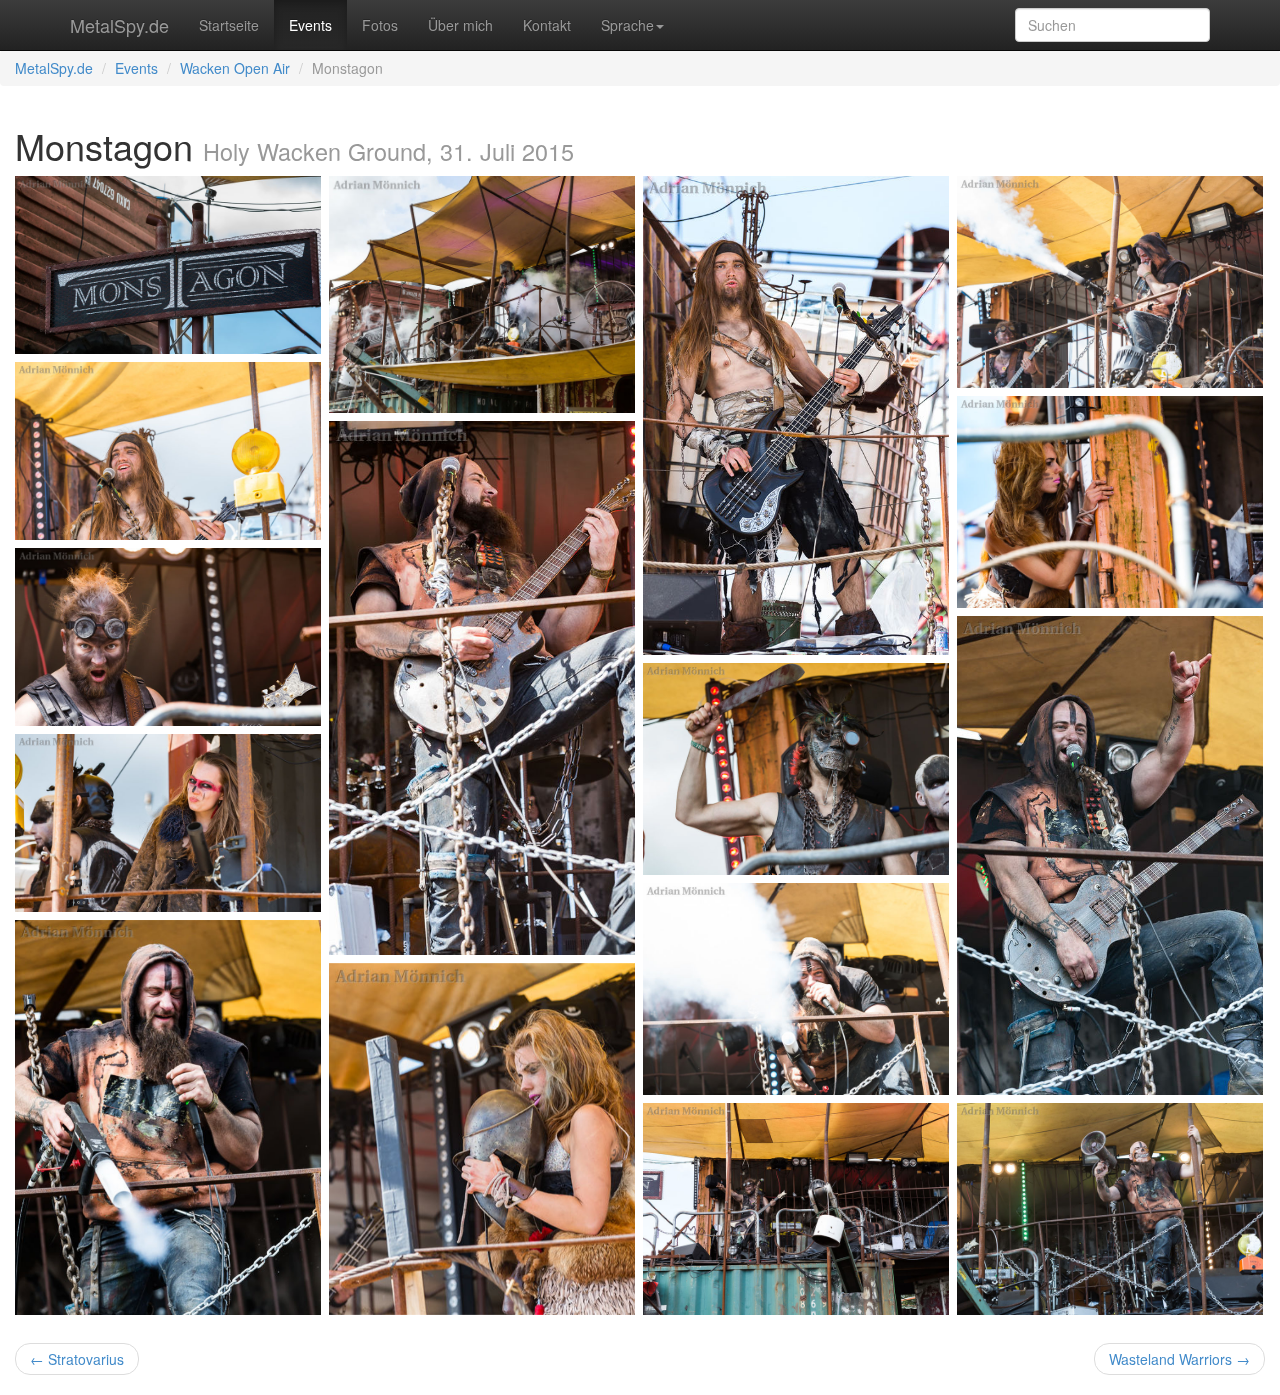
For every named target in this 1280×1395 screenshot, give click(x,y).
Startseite (229, 25)
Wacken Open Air (235, 68)
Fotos (380, 25)
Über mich (460, 25)
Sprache (627, 25)
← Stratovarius (77, 1359)
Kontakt (547, 25)
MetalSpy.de (119, 25)
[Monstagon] (168, 265)
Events (310, 25)
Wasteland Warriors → (1179, 1359)
